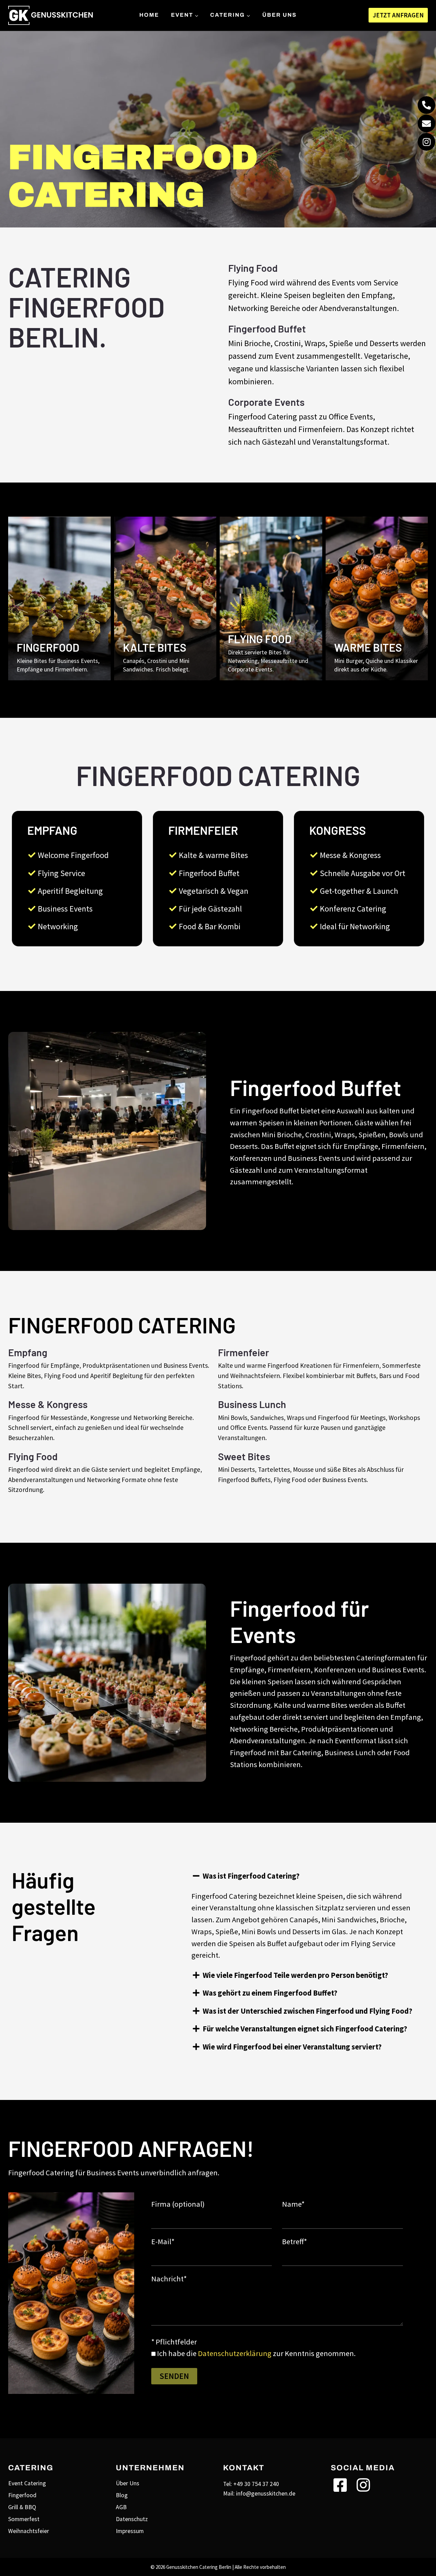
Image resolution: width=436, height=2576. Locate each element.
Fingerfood (22, 2495)
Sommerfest (24, 2519)
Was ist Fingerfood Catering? (251, 1876)
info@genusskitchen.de (266, 2493)
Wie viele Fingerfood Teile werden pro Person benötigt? (295, 1975)
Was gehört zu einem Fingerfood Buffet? (270, 1993)
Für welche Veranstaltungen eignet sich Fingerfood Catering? (305, 2029)
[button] (305, 1876)
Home (149, 15)
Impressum (130, 2531)
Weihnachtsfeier (29, 2531)
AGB (121, 2507)
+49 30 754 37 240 (256, 2484)
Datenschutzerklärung (235, 2353)
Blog (122, 2495)
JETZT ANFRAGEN (398, 15)
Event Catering (27, 2483)
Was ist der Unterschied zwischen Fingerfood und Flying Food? (307, 2011)
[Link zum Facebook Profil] (340, 2489)
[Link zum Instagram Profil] (363, 2489)
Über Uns (279, 15)
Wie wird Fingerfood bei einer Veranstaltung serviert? (292, 2047)
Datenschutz (132, 2519)
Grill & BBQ (22, 2507)
